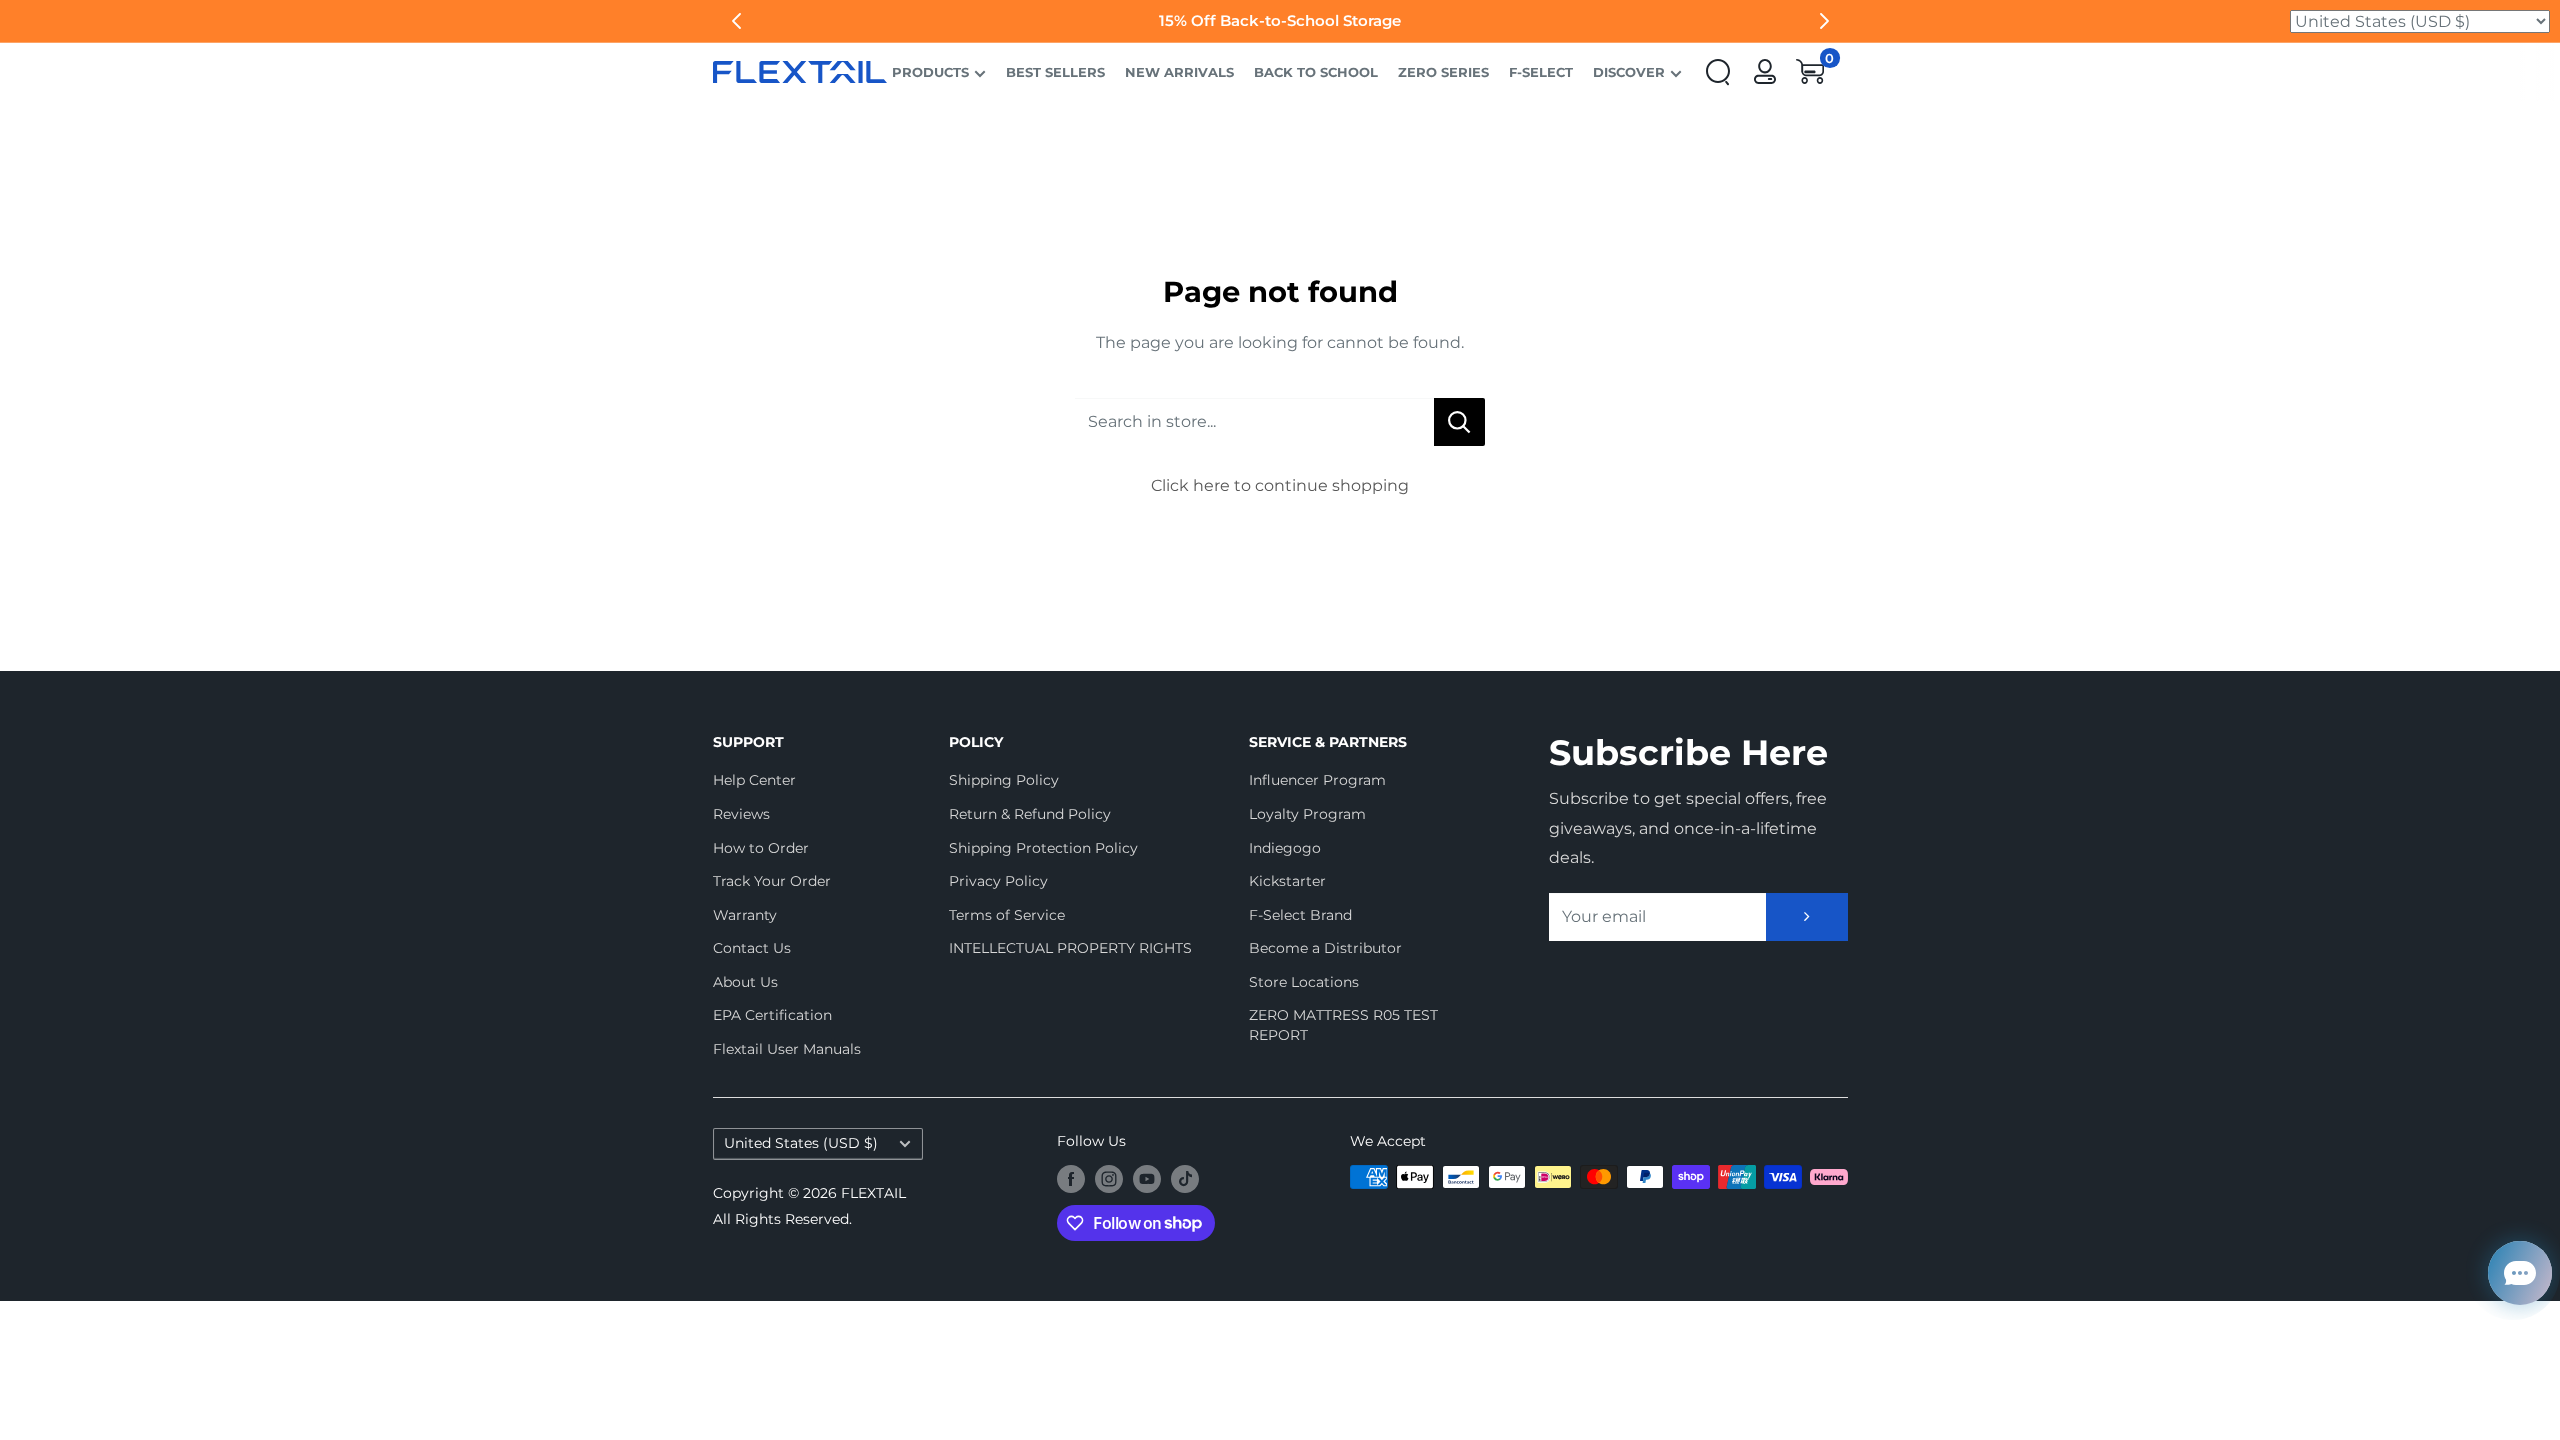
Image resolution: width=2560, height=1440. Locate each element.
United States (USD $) (801, 1143)
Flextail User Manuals (787, 1049)
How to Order (761, 848)
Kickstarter (1287, 881)
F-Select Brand (1300, 915)
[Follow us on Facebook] (1071, 1179)
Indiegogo (1285, 848)
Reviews (741, 814)
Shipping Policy (1004, 780)
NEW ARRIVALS (1179, 72)
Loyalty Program (1307, 814)
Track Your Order (772, 881)
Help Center (754, 780)
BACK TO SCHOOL (1316, 72)
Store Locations (1304, 982)
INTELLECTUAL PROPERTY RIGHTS (1064, 948)
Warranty (745, 915)
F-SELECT (1541, 72)
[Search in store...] (1459, 422)
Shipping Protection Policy (1043, 848)
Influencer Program (1317, 780)
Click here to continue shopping (1280, 485)
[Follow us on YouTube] (1147, 1179)
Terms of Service (1007, 915)
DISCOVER (1629, 72)
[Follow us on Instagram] (1109, 1179)
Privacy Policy (998, 881)
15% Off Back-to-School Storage (1030, 20)
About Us (745, 982)
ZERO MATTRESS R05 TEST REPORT (1343, 1025)
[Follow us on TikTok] (1185, 1179)
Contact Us (752, 948)
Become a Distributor (1325, 948)
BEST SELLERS (1055, 72)
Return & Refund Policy (1030, 814)
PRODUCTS (930, 72)
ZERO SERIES (1443, 72)
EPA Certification (772, 1015)
